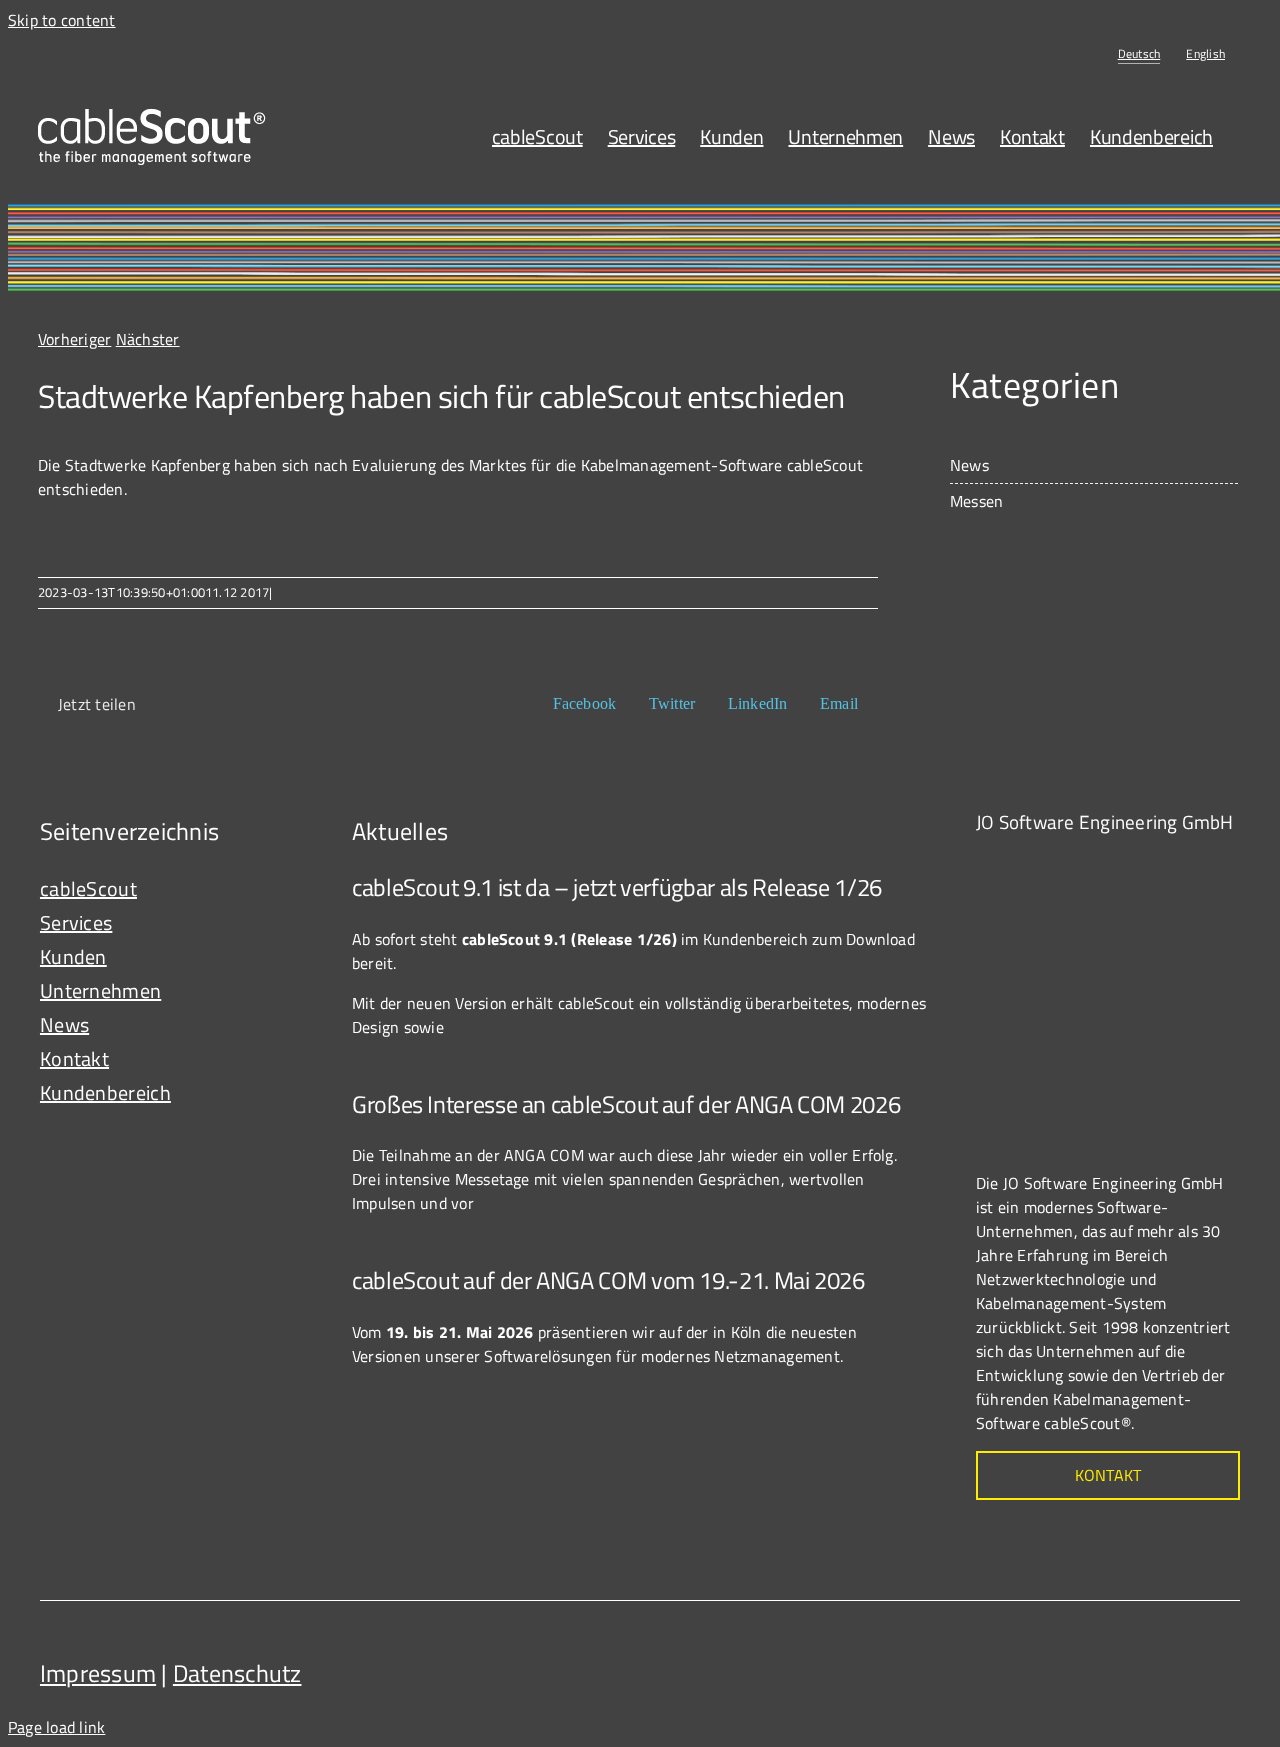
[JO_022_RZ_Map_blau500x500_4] (1126, 863)
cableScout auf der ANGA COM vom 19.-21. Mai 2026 (608, 1280)
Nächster (148, 339)
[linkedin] (1220, 1666)
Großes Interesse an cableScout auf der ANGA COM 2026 (626, 1104)
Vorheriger (74, 339)
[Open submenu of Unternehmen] (291, 991)
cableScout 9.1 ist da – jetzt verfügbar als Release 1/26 (617, 887)
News (969, 465)
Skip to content (62, 20)
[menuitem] (1139, 54)
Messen (976, 501)
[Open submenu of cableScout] (291, 889)
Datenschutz (237, 1673)
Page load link (56, 1727)
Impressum (98, 1673)
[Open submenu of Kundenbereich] (291, 1093)
